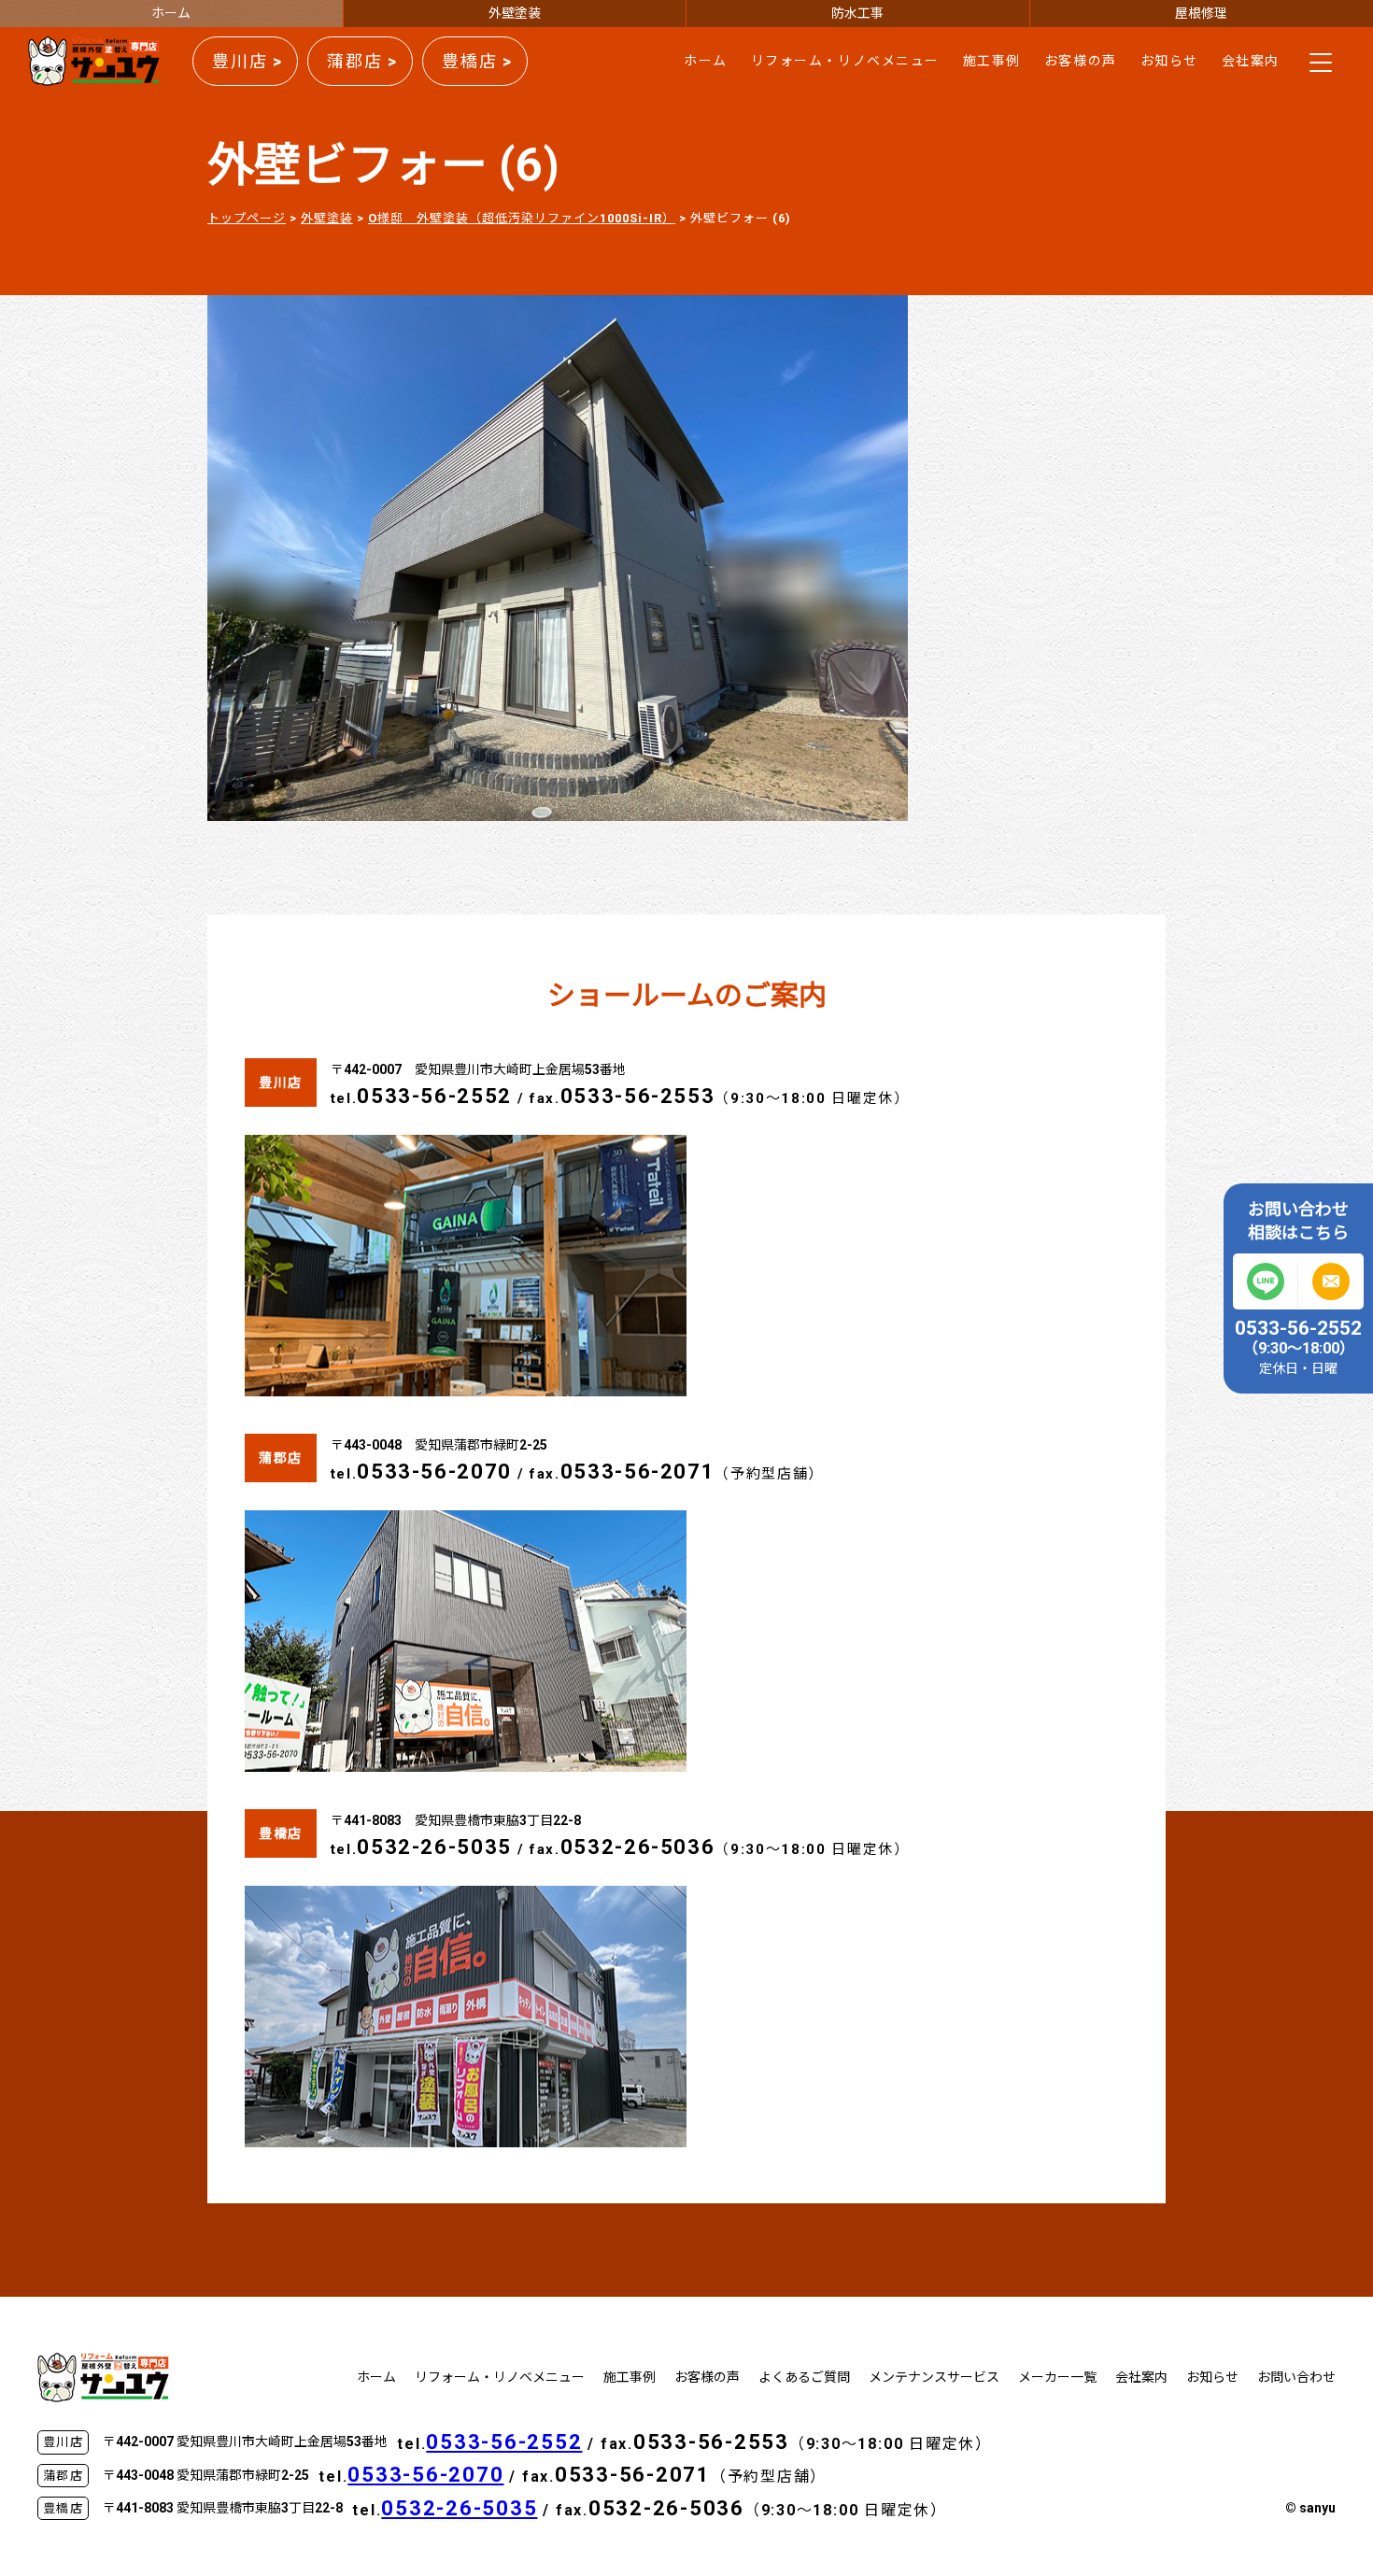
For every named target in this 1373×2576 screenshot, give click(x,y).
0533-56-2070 (434, 1472)
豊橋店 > (477, 61)
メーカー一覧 (1057, 2377)
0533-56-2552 (434, 1096)
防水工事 (857, 13)
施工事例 (992, 61)
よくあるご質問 (804, 2377)
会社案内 (1251, 61)
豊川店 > (248, 61)
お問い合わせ (1296, 2377)
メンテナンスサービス (934, 2377)
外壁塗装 (515, 13)
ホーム (171, 13)
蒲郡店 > (362, 61)
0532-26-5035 (434, 1847)
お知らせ (1169, 61)
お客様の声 (1081, 61)
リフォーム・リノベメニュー (845, 61)
